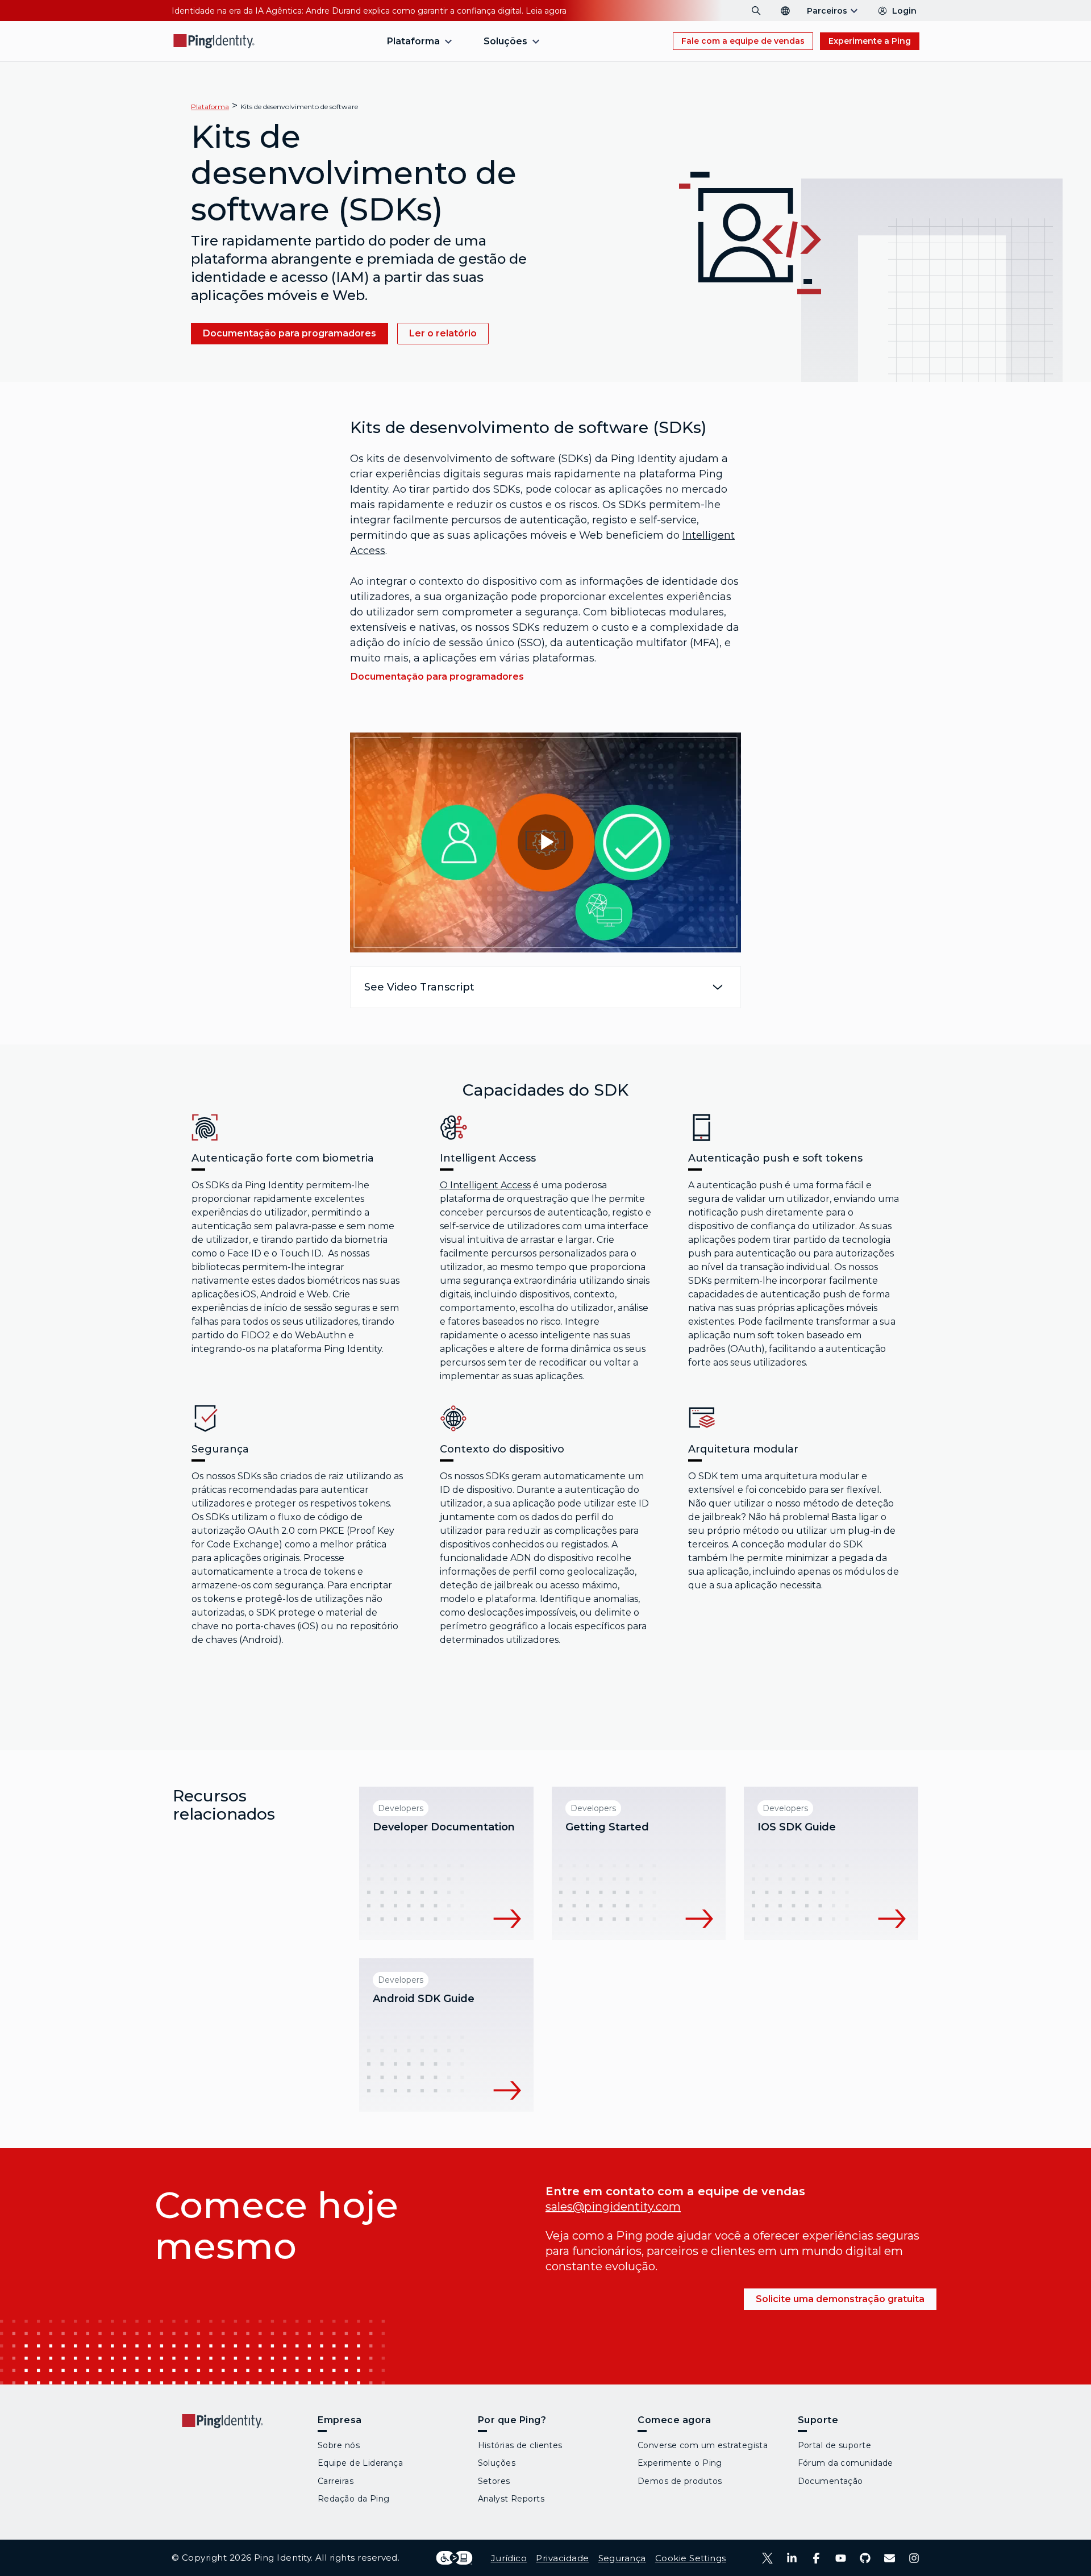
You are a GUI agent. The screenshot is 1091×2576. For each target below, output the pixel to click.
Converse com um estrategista (703, 2445)
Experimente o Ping (680, 2463)
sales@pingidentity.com (613, 2207)
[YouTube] (841, 2558)
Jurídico (509, 2558)
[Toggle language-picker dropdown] (785, 11)
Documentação (830, 2481)
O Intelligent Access (485, 1185)
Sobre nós (339, 2445)
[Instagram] (914, 2558)
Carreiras (336, 2481)
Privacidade (562, 2558)
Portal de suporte (834, 2445)
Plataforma (210, 107)
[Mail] (890, 2558)
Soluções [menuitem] (505, 41)
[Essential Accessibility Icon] (454, 2558)
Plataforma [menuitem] (413, 41)
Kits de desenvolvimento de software (299, 107)
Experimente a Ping (870, 41)
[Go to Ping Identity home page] (214, 41)
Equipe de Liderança (360, 2463)
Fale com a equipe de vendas (743, 41)
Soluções (497, 2463)
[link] (290, 334)
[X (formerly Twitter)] (767, 2558)
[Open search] (756, 11)
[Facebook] (816, 2558)
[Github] (865, 2558)
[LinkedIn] (792, 2558)
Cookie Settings (691, 2558)
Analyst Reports (511, 2499)
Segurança (622, 2558)
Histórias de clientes (520, 2445)
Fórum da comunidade (846, 2463)
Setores (494, 2481)
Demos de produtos (680, 2481)
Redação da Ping (354, 2499)
